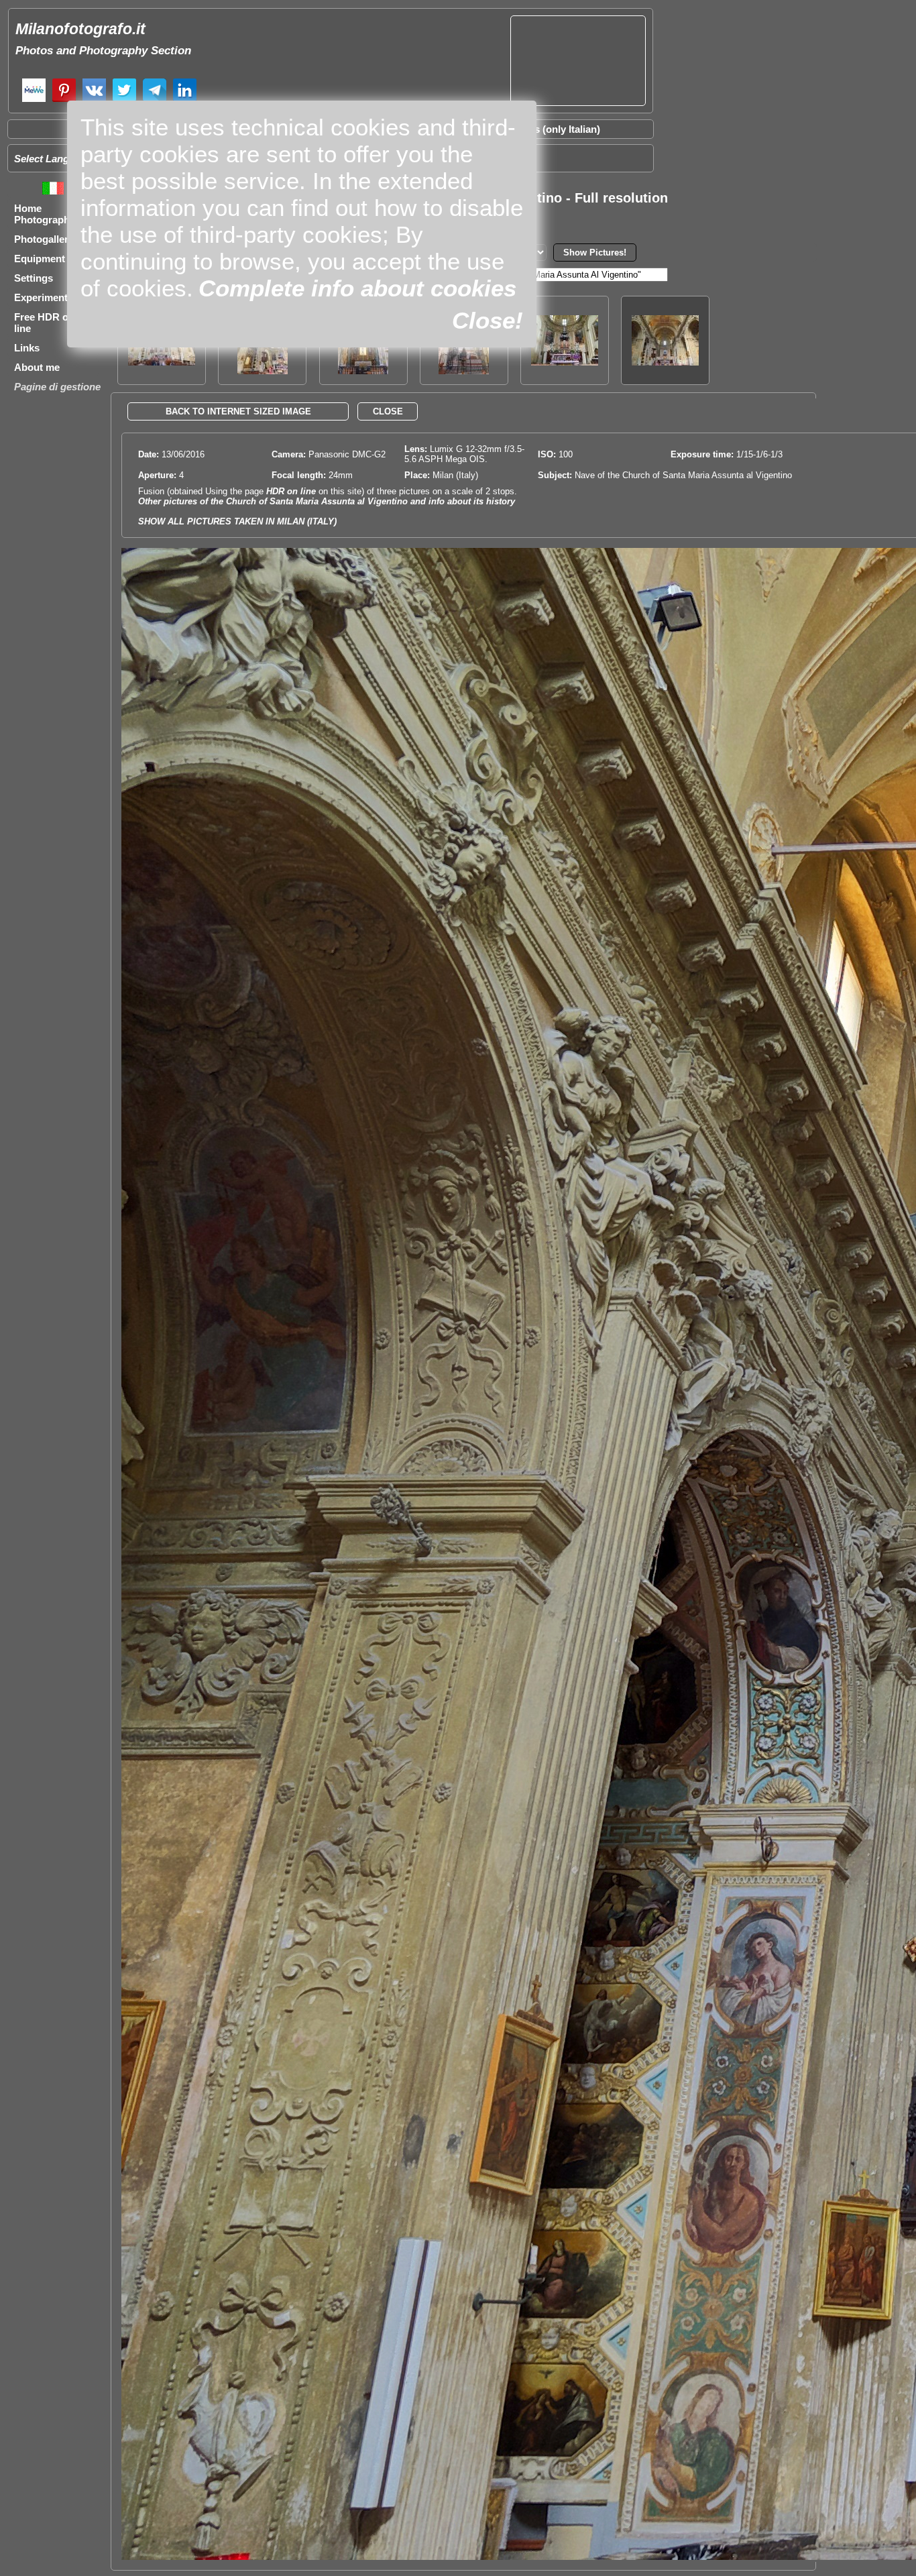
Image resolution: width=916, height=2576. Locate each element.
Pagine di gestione (57, 387)
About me (37, 367)
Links (27, 348)
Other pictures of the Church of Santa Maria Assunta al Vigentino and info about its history (327, 501)
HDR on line (291, 491)
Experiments (44, 297)
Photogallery (44, 239)
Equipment (40, 259)
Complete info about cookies (357, 288)
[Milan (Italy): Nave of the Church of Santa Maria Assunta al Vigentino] (665, 362)
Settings (34, 278)
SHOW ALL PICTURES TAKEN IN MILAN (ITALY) (237, 521)
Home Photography (45, 214)
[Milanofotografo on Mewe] (34, 100)
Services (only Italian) (550, 129)
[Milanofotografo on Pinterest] (64, 100)
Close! (488, 320)
